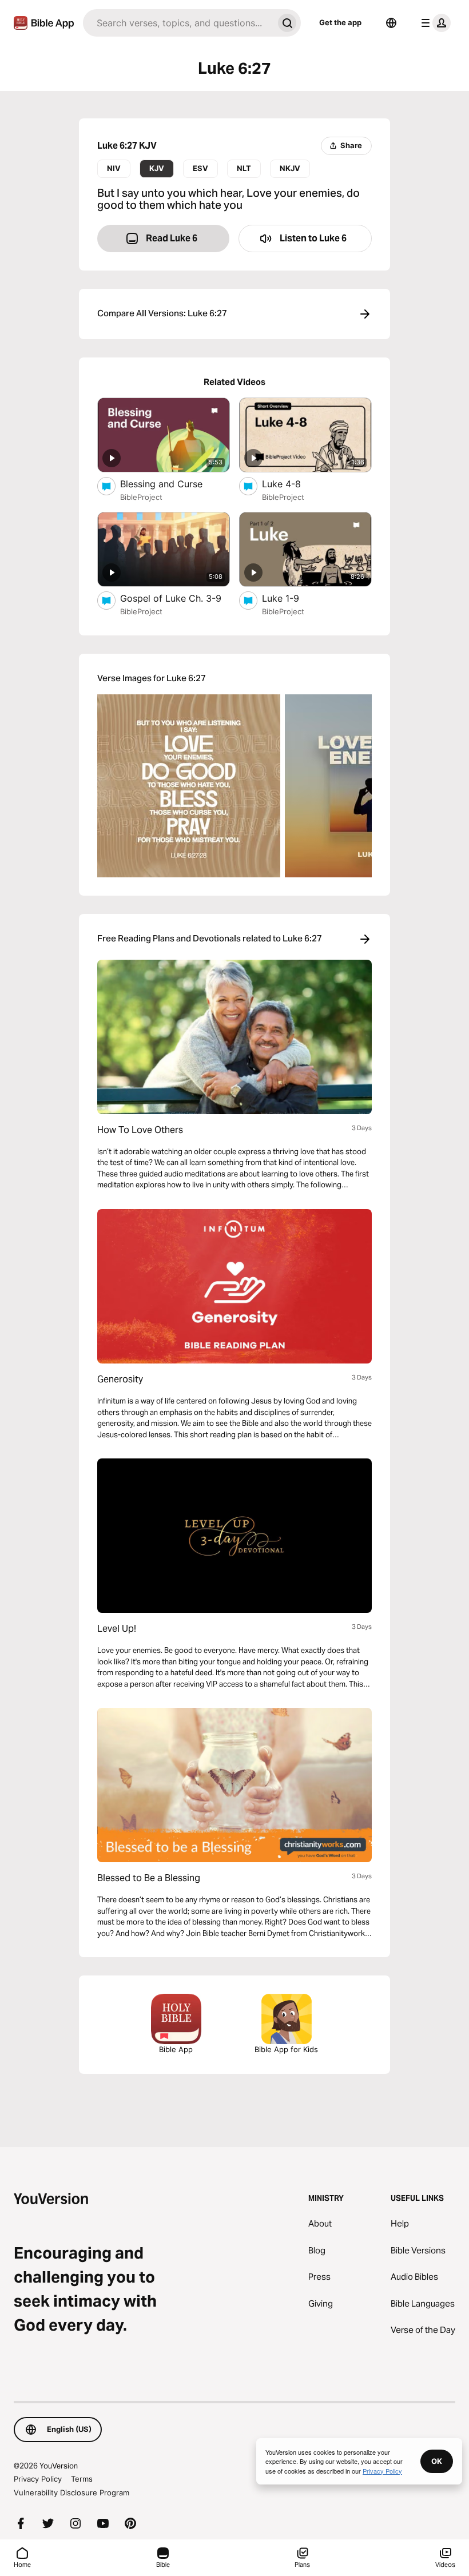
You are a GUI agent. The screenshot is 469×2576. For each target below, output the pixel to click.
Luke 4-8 (293, 484)
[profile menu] (434, 23)
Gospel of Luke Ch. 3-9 (175, 598)
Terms (82, 2479)
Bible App (176, 2049)
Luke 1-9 (293, 598)
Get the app (340, 22)
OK (437, 2461)
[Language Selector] (391, 23)
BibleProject (141, 497)
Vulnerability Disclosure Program (71, 2492)
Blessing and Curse (173, 484)
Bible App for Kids (286, 2049)
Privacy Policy (38, 2479)
